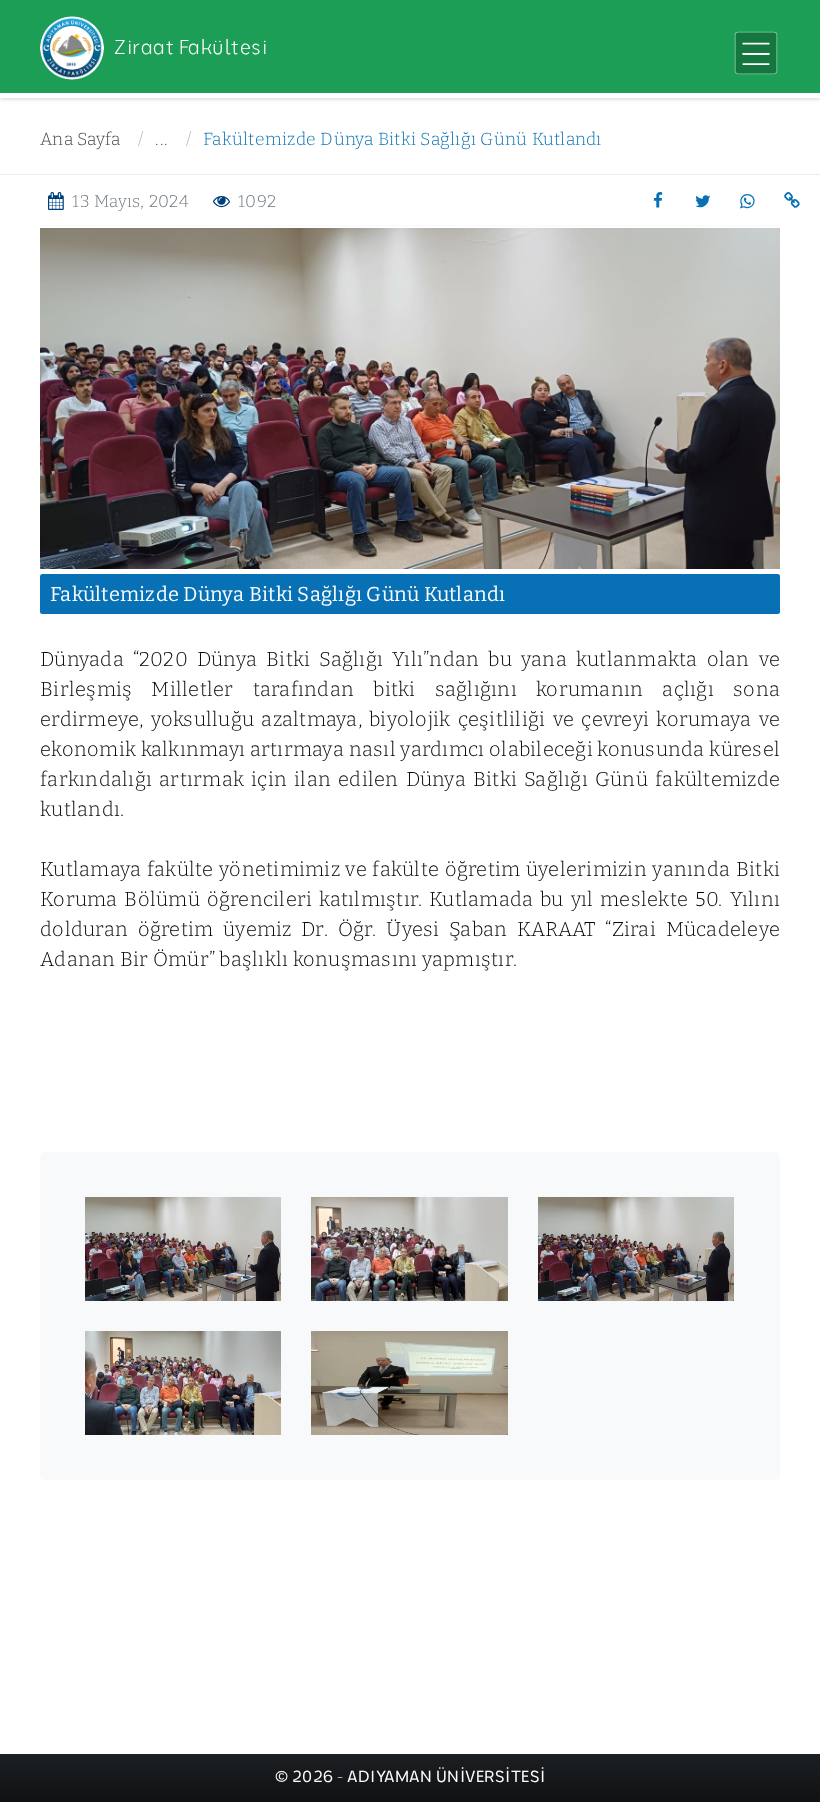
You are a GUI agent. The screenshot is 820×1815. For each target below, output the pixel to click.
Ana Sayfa (80, 139)
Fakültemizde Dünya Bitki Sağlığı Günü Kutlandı (402, 139)
